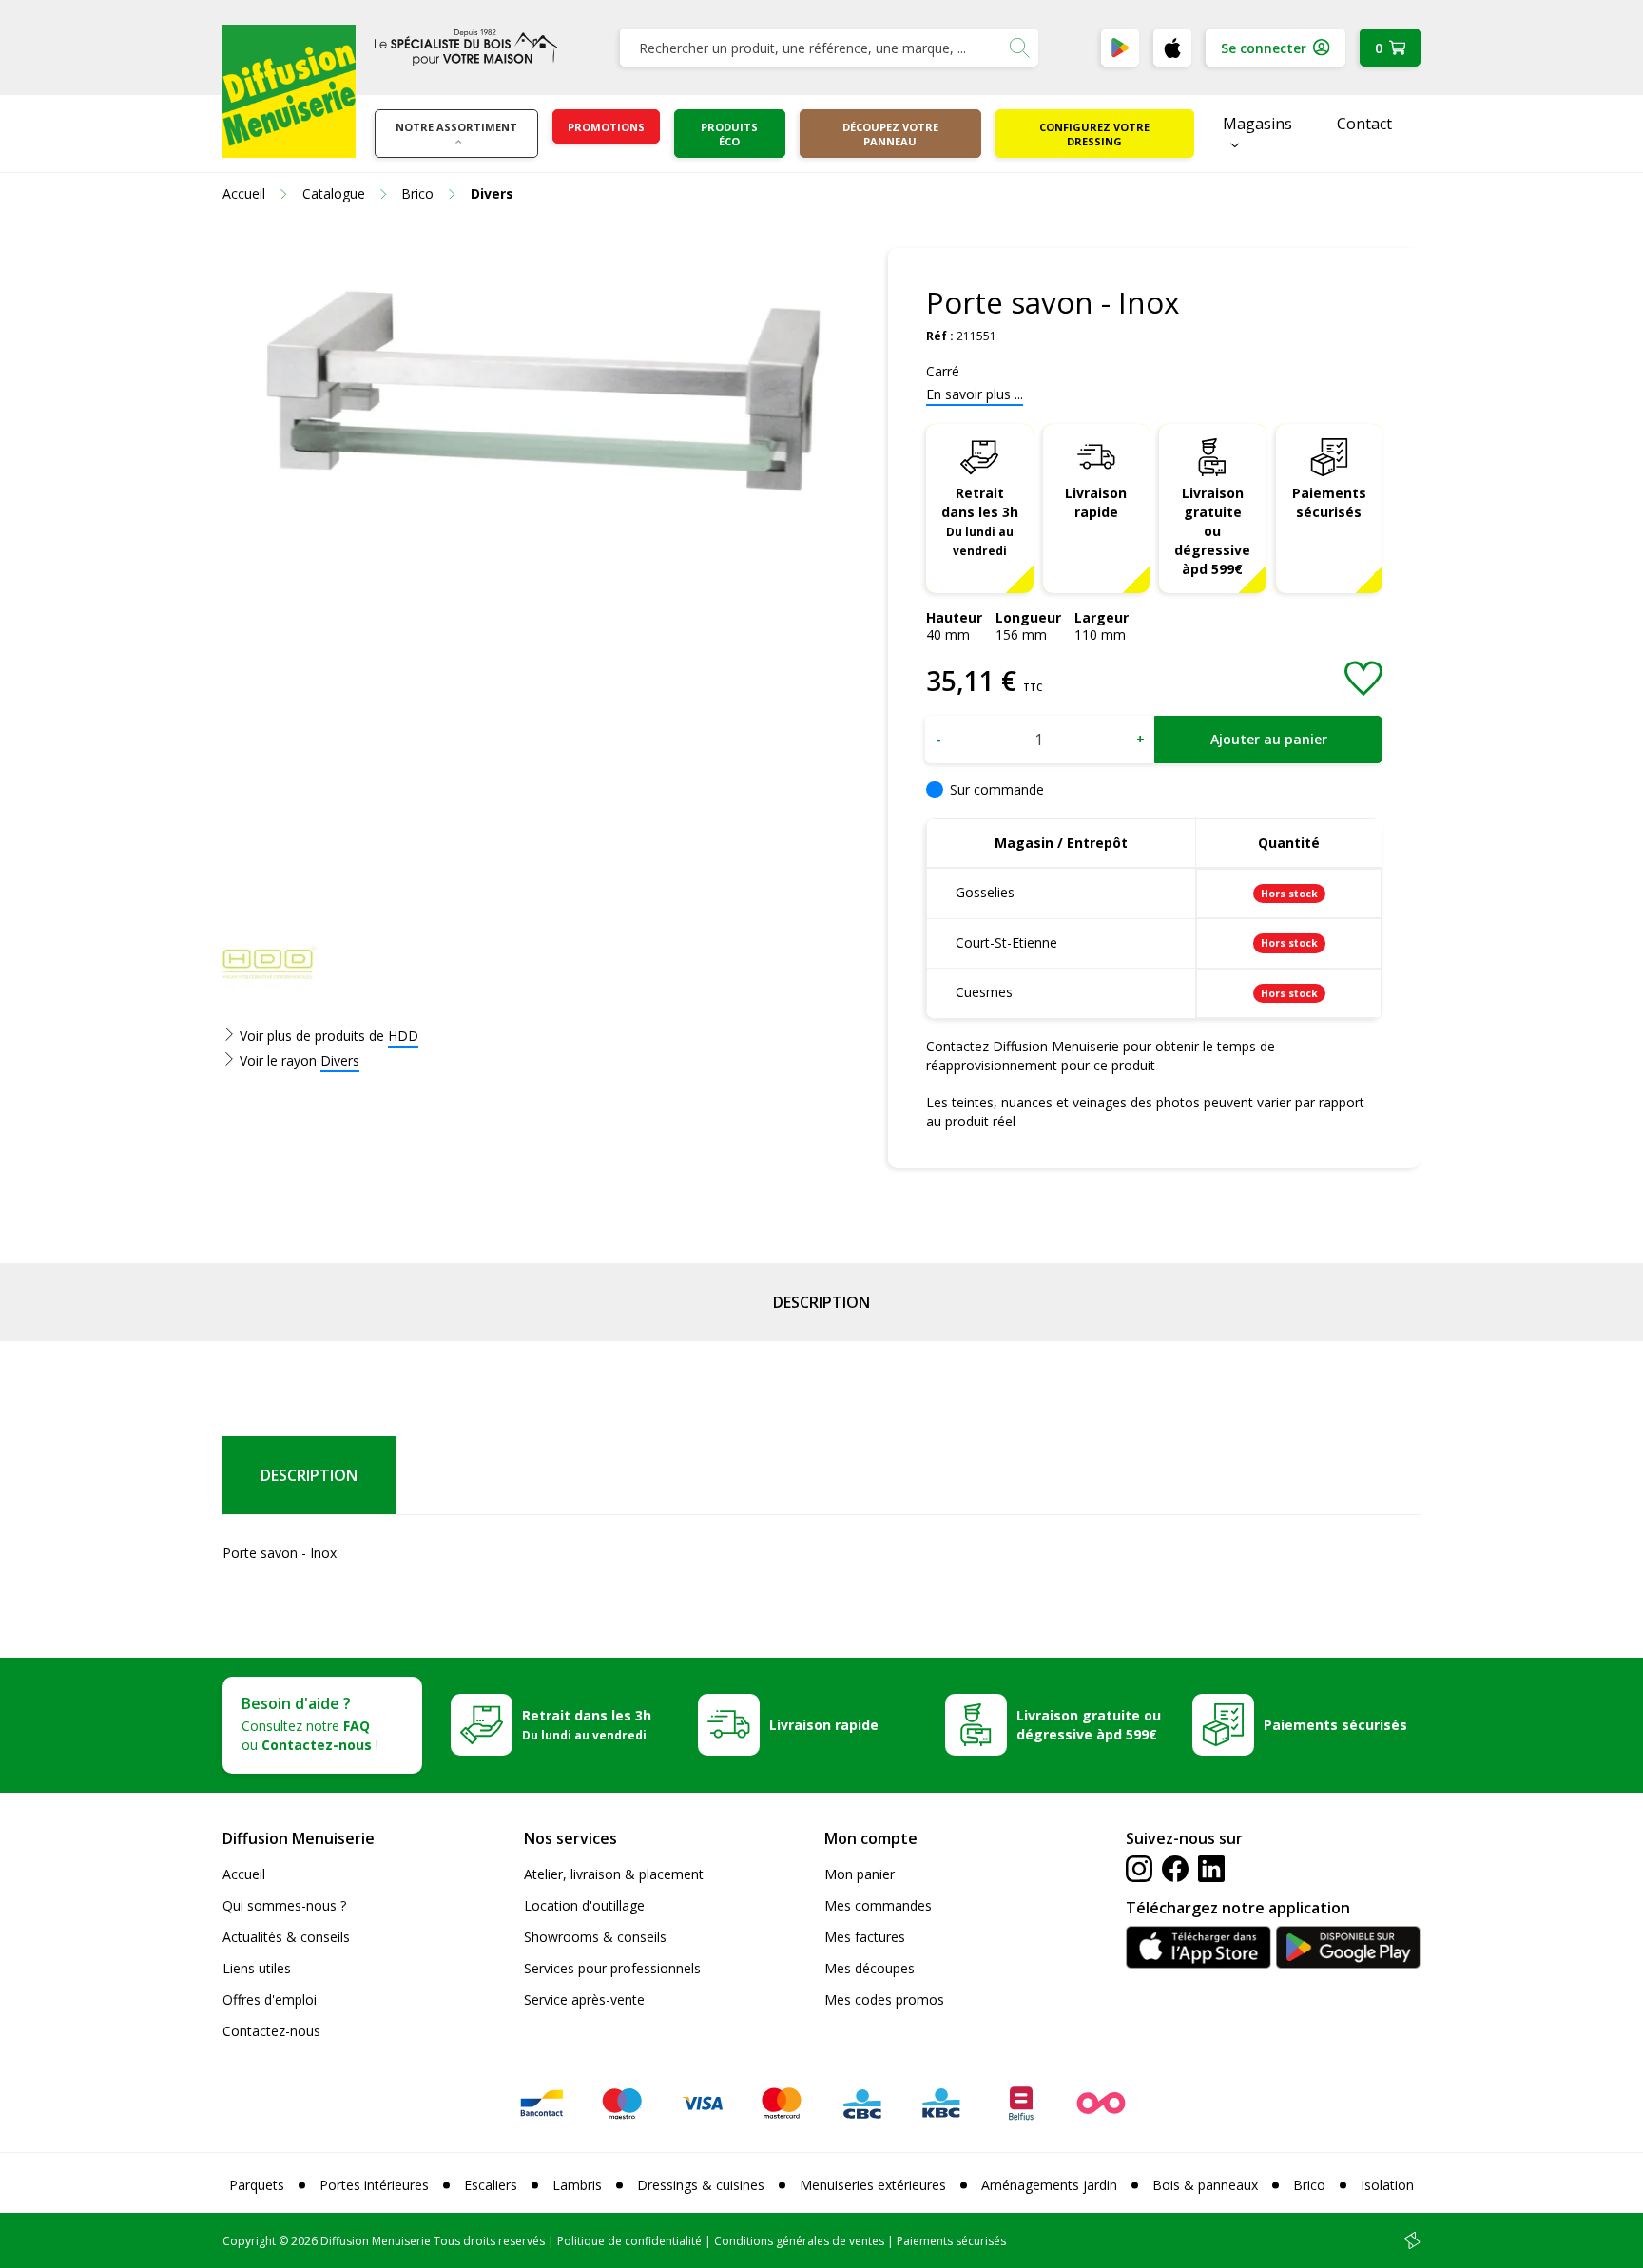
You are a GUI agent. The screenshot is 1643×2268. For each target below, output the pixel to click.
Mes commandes (878, 1905)
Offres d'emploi (270, 1999)
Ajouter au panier (1269, 739)
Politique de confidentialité (629, 2241)
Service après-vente (584, 1999)
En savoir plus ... (975, 394)
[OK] (1019, 48)
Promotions (606, 127)
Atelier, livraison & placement (614, 1874)
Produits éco (729, 134)
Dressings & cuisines (701, 2185)
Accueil (244, 1874)
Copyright (249, 2241)
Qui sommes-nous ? (284, 1905)
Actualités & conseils (286, 1937)
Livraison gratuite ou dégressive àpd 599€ (1212, 531)
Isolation (1387, 2185)
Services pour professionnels (612, 1968)
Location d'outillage (584, 1905)
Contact (1364, 124)
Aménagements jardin (1049, 2185)
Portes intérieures (374, 2185)
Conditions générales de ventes (799, 2241)
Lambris (577, 2185)
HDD (403, 1036)
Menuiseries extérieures (873, 2185)
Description (821, 1302)
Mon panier (860, 1874)
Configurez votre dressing (1094, 134)
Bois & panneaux (1205, 2185)
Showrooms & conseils (595, 1937)
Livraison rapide (1096, 502)
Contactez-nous (271, 2031)
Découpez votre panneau (890, 134)
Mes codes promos (884, 1999)
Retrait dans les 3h (980, 521)
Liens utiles (257, 1968)
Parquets (257, 2185)
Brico (1309, 2185)
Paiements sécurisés (1329, 502)
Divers (340, 1060)
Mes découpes (870, 1968)
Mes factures (865, 1937)
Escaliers (491, 2185)
